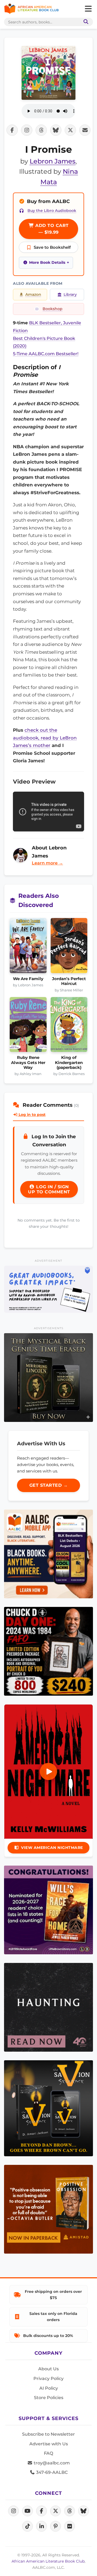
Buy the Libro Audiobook (52, 211)
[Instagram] (13, 2511)
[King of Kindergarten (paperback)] (69, 1026)
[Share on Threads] (41, 130)
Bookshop (53, 309)
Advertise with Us (49, 2444)
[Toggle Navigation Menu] (88, 9)
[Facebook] (41, 2511)
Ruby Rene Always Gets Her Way (28, 1063)
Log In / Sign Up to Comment (49, 1189)
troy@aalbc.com (51, 2463)
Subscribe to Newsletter (48, 2434)
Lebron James (53, 161)
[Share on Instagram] (27, 130)
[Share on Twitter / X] (70, 130)
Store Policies (49, 2398)
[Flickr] (70, 2526)
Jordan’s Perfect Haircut (69, 981)
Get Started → (49, 1485)
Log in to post (32, 1115)
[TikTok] (27, 2526)
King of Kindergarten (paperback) (69, 1063)
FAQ (48, 2453)
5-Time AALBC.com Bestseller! (46, 354)
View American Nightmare (52, 1848)
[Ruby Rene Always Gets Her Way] (28, 1026)
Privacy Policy (48, 2378)
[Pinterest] (56, 2526)
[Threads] (70, 2511)
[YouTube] (27, 2511)
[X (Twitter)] (56, 2511)
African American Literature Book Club (48, 2561)
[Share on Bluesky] (56, 130)
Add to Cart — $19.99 (51, 229)
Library (70, 294)
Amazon (33, 294)
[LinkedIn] (41, 2526)
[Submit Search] (85, 22)
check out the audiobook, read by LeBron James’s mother (45, 738)
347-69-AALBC (51, 2472)
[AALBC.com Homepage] (31, 9)
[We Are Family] (28, 947)
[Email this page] (85, 130)
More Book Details (47, 262)
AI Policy (49, 2388)
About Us (48, 2369)
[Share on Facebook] (12, 130)
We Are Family (28, 979)
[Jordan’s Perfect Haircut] (69, 947)
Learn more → (47, 863)
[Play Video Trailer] (48, 1771)
